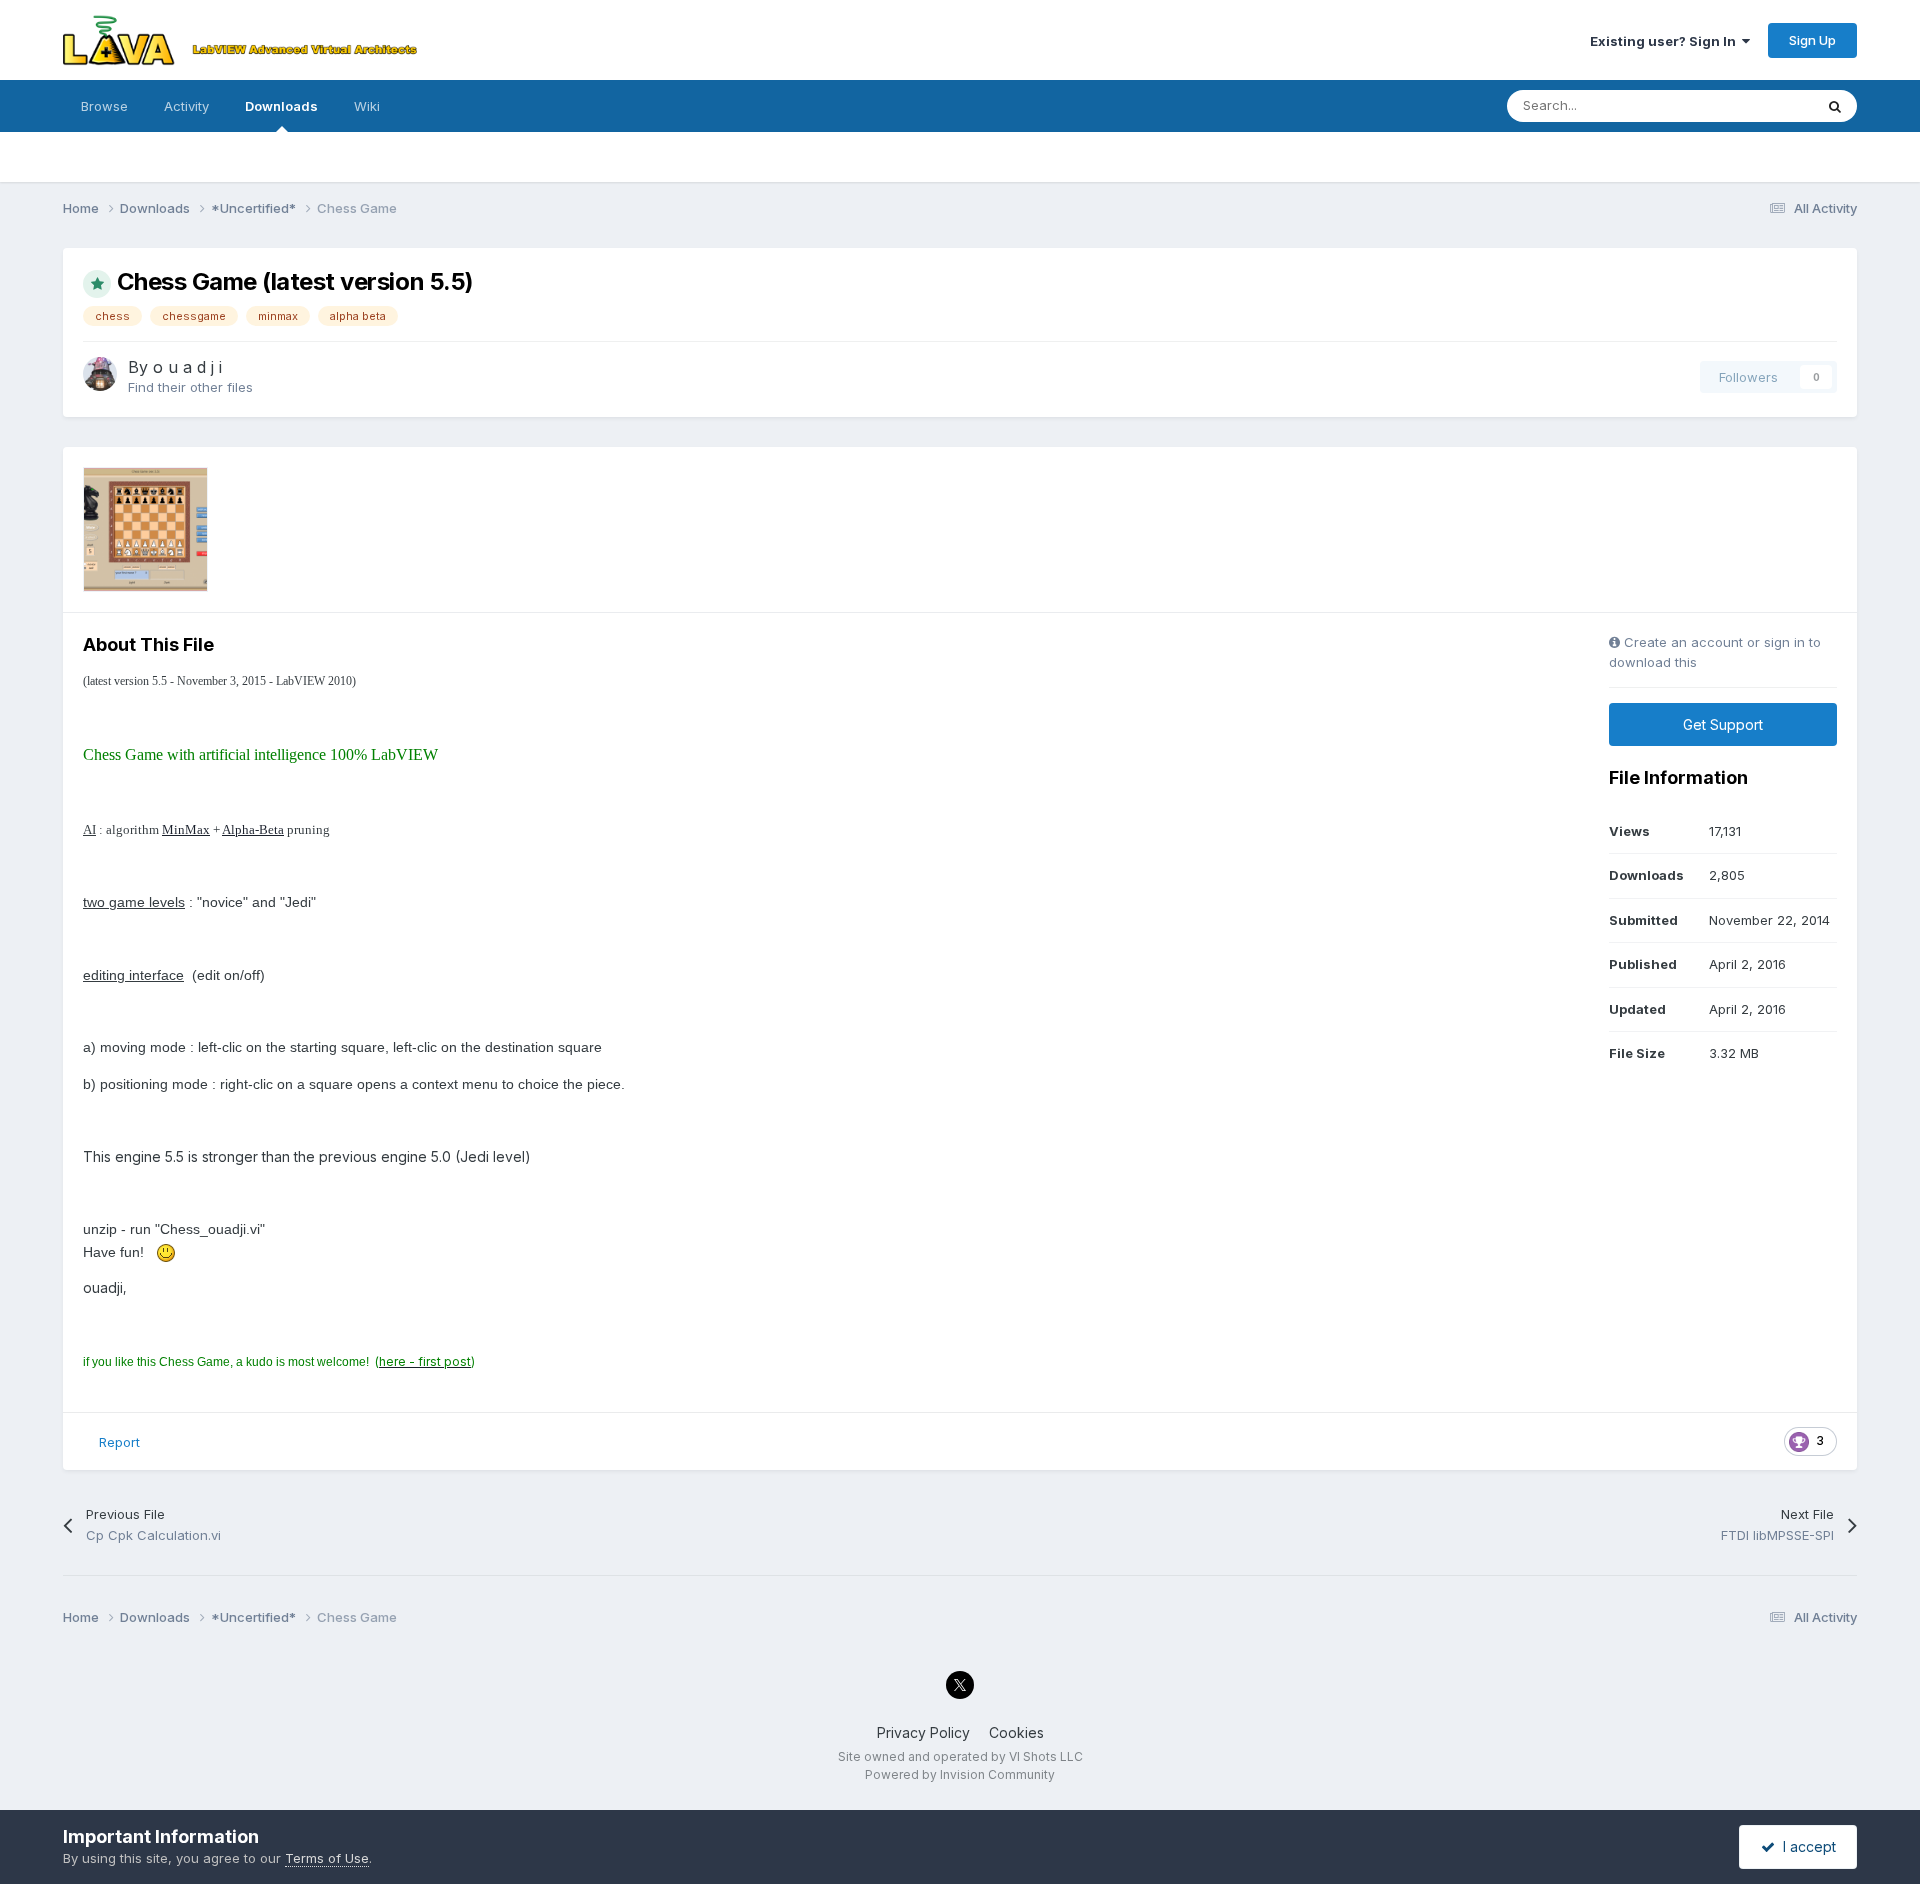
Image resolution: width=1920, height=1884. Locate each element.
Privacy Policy (923, 1732)
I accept (1805, 1846)
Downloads (281, 106)
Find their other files (190, 387)
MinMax (186, 829)
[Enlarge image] (166, 1252)
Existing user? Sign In (1666, 41)
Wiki (367, 106)
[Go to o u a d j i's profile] (100, 374)
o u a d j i (187, 367)
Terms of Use (327, 1858)
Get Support (1723, 724)
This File (1761, 105)
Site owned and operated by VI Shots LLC (960, 1756)
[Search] (1835, 106)
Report (119, 1442)
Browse (104, 106)
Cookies (1016, 1732)
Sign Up (1812, 40)
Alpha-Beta (253, 829)
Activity (186, 106)
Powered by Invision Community (960, 1774)
